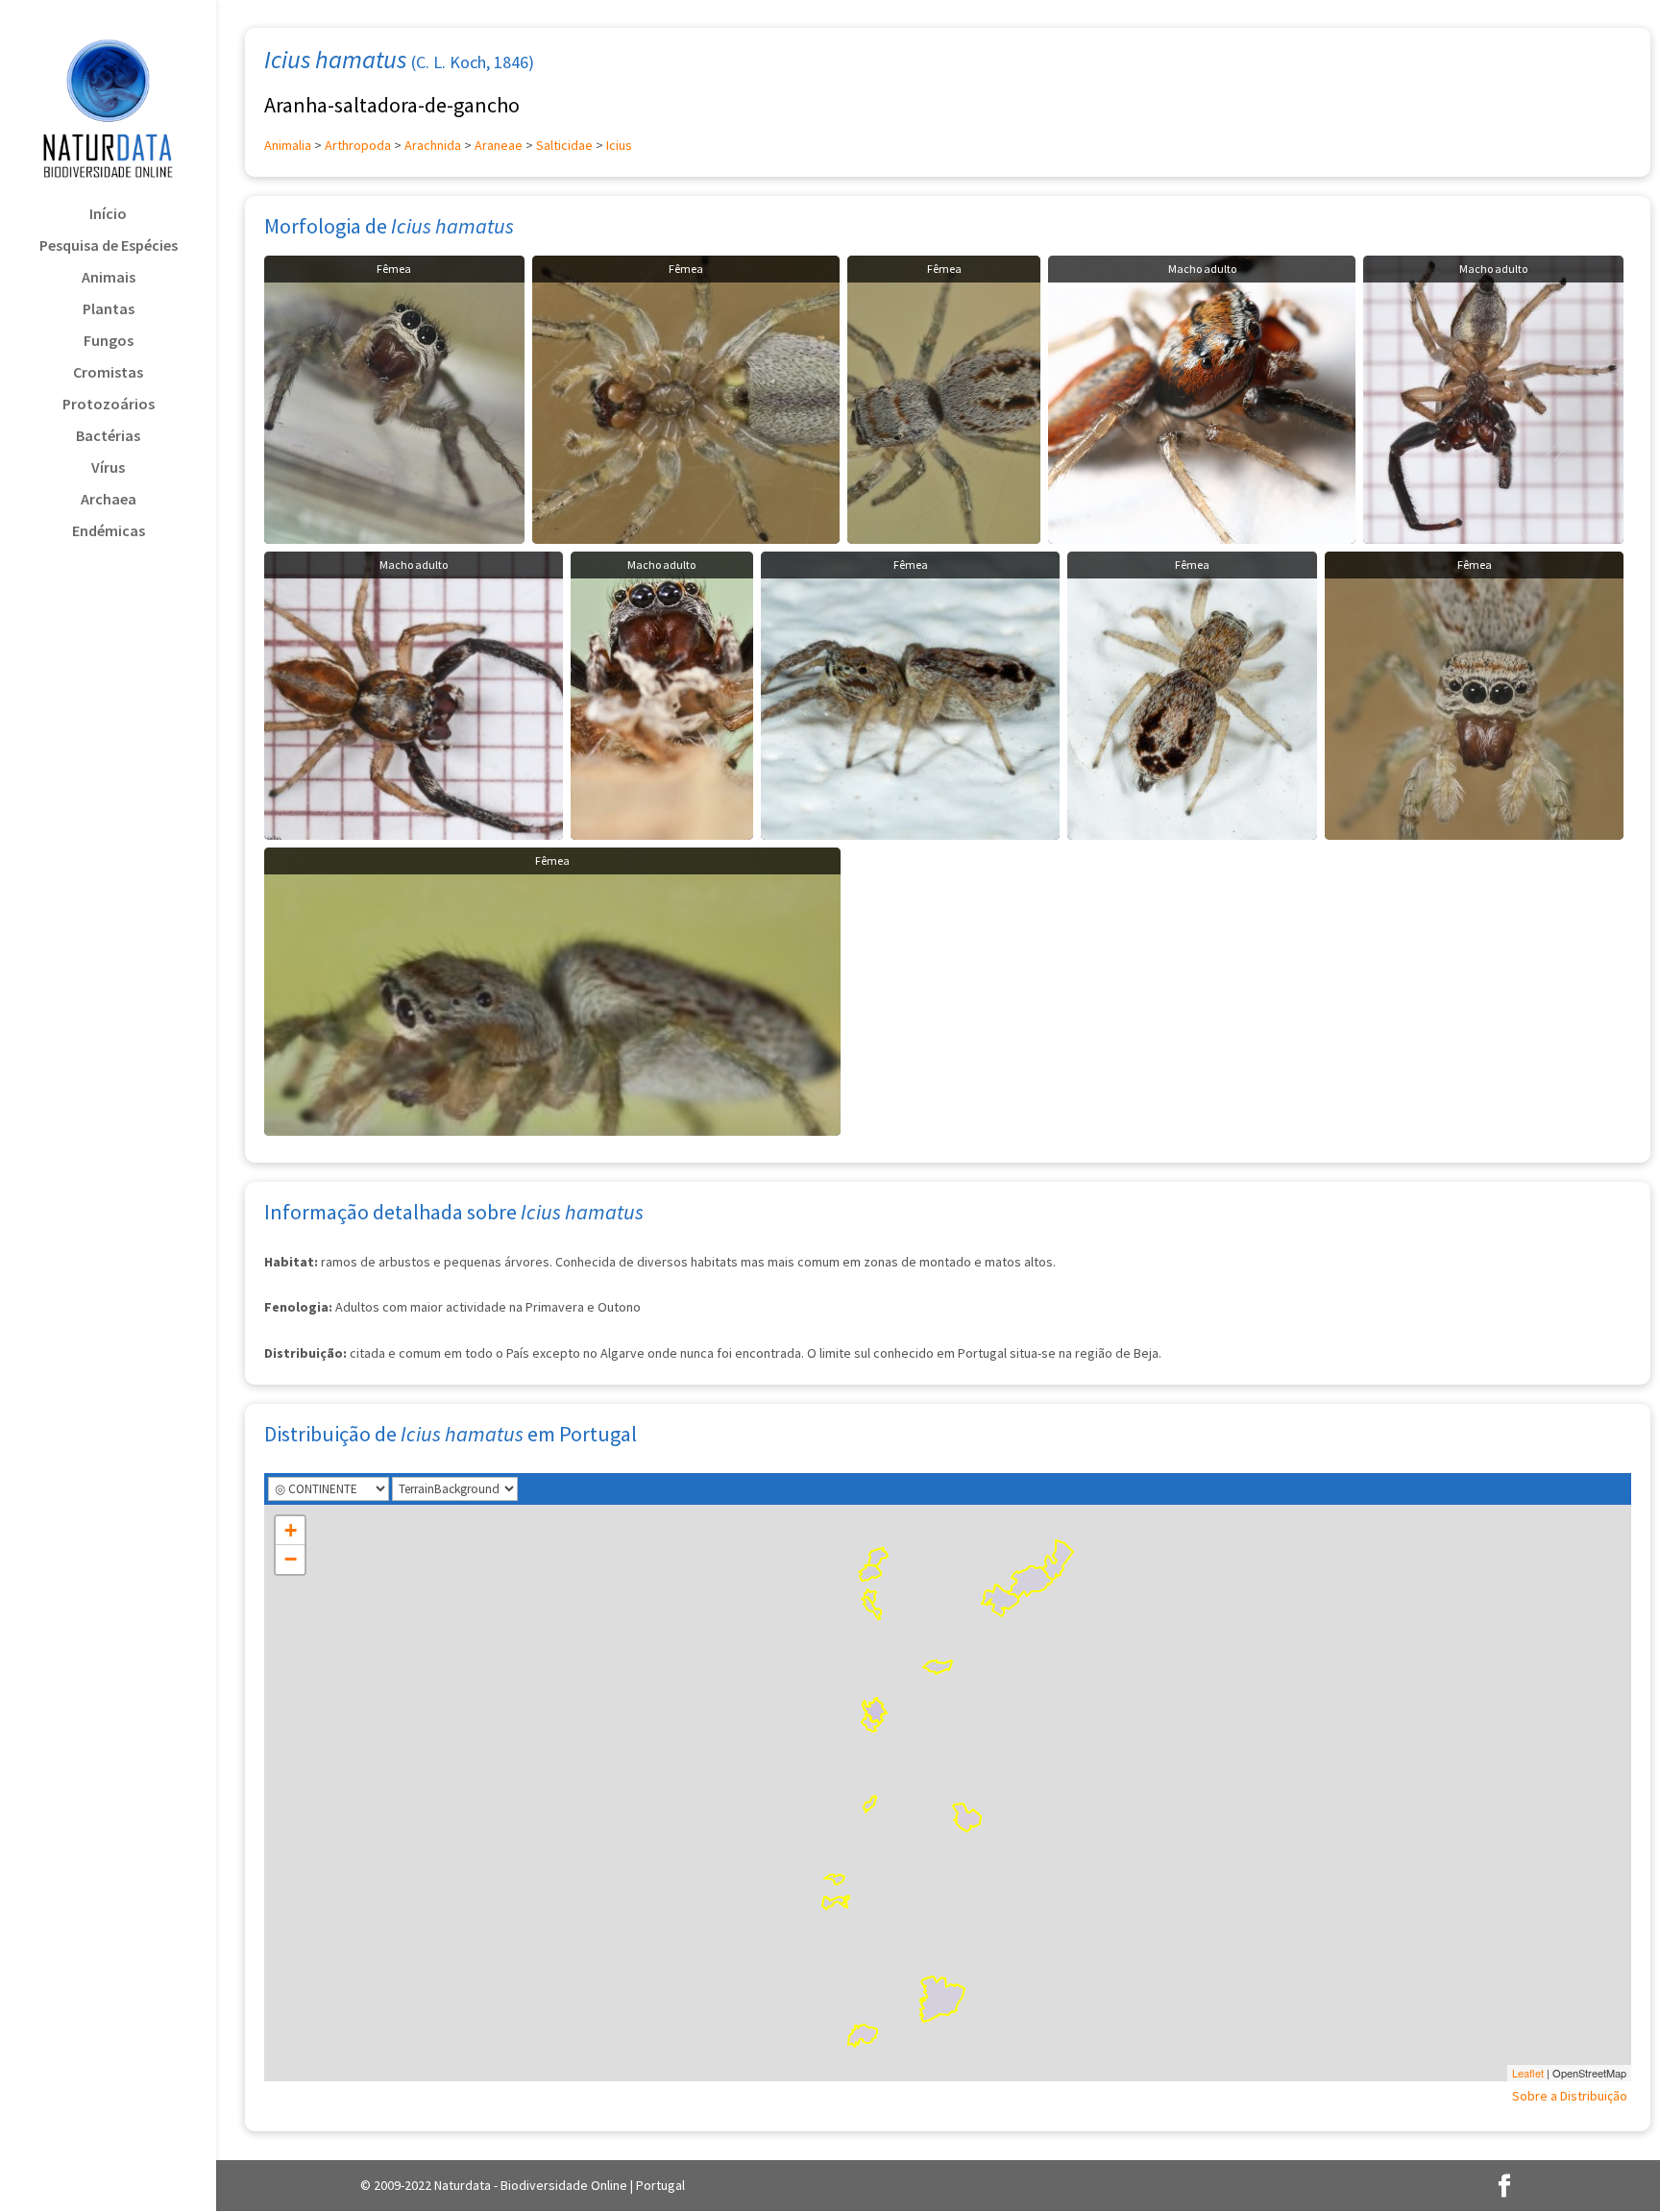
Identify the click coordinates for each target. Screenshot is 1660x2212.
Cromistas (108, 373)
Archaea (109, 500)
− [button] (291, 1559)
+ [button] (291, 1530)
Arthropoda (358, 145)
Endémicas (109, 532)
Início (108, 215)
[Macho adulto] (1202, 398)
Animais (109, 278)
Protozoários (109, 405)
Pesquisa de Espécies (109, 246)
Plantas (109, 310)
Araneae (499, 145)
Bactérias (108, 437)
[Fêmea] (394, 398)
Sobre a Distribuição (1570, 2096)
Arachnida (433, 145)
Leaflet (1528, 2073)
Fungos (109, 342)
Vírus (108, 468)
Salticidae (564, 145)
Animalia (288, 145)
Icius (619, 145)
